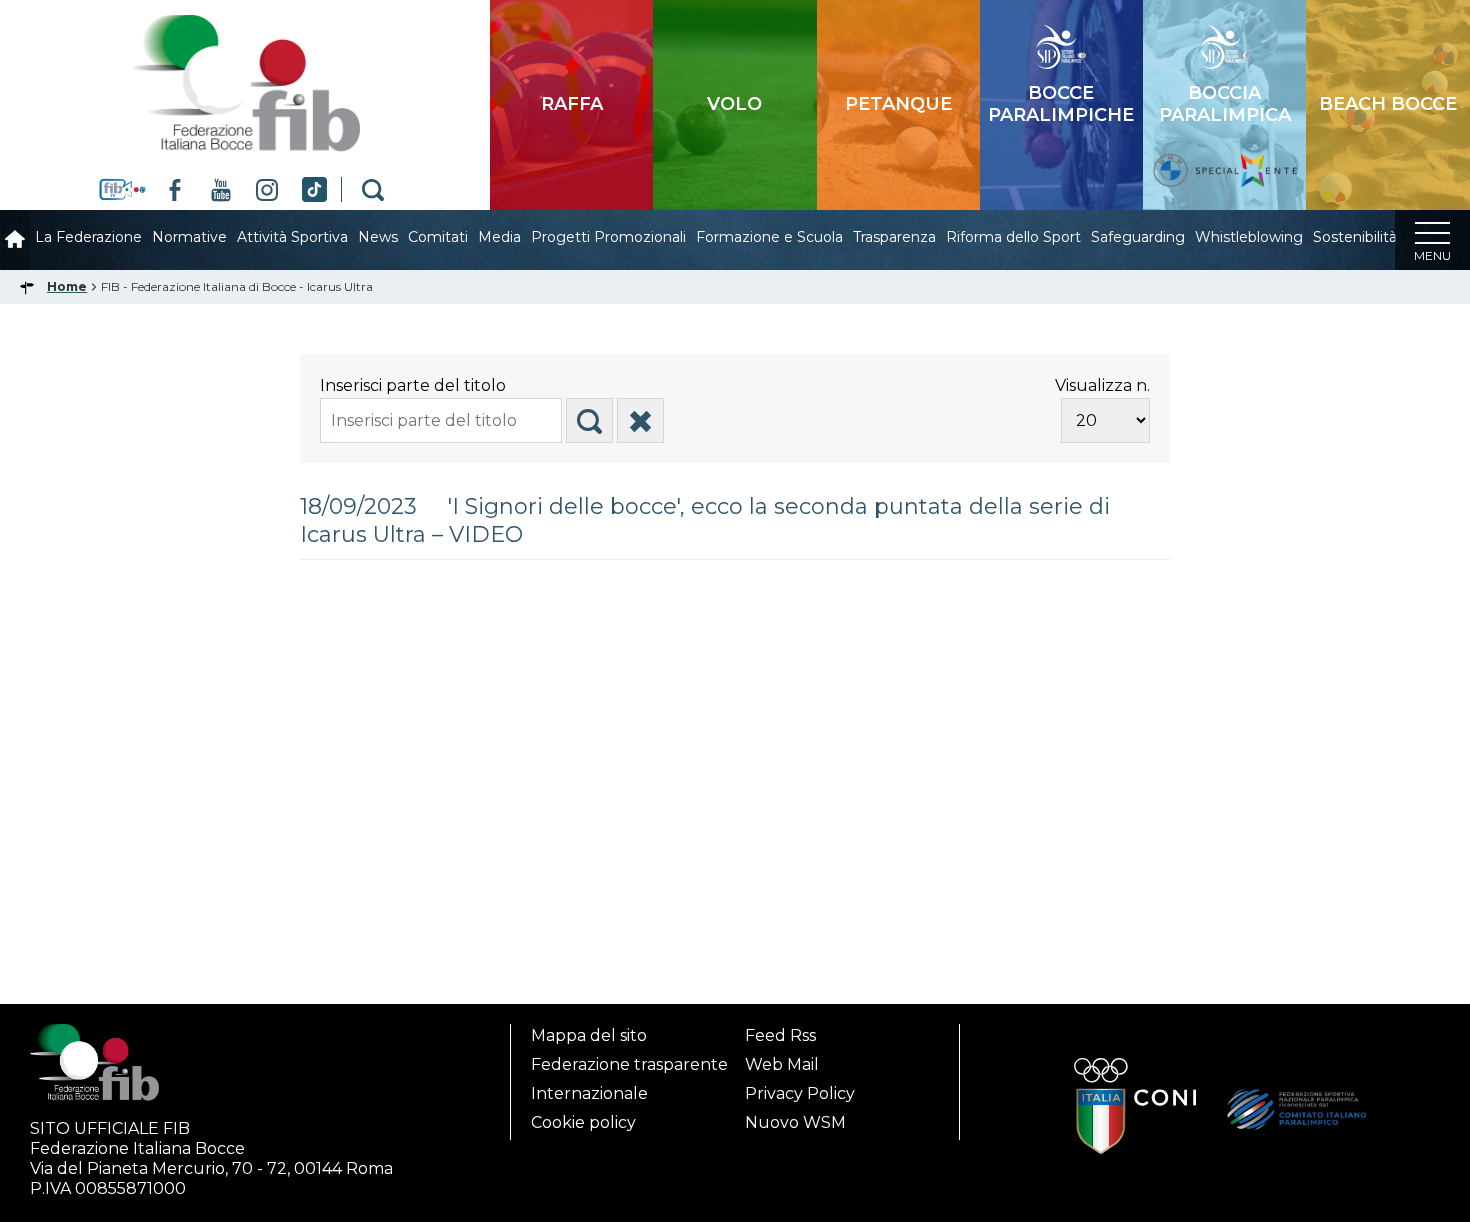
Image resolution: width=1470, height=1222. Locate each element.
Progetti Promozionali (608, 237)
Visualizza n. (1102, 385)
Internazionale (589, 1093)
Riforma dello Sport (1013, 237)
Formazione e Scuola (769, 237)
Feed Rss (780, 1035)
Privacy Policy (800, 1093)
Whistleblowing (1249, 237)
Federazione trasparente (629, 1064)
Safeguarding (1138, 237)
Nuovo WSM (795, 1122)
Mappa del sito (589, 1035)
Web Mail (782, 1064)
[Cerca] (589, 420)
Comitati (438, 237)
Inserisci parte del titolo (415, 385)
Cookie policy (583, 1122)
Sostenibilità (1355, 237)
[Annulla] (640, 420)
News (378, 237)
